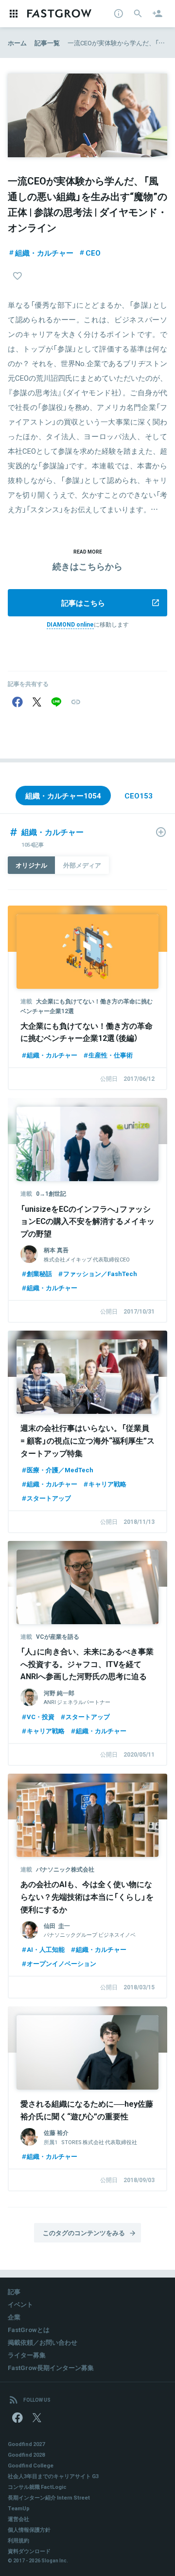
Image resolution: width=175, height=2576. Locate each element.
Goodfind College (31, 2465)
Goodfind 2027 (26, 2444)
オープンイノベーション (61, 1963)
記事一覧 (47, 43)
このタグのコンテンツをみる (84, 2233)
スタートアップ (49, 1498)
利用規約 (18, 2540)
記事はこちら (83, 603)
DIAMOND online (70, 624)
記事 (14, 2291)
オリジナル (31, 865)
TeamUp (19, 2508)
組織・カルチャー (44, 253)
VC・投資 (41, 1716)
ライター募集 (27, 2355)
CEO (93, 253)
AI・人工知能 (46, 1949)
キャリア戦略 (107, 1484)
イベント (20, 2304)
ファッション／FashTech (100, 1273)
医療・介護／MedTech (60, 1470)
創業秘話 (39, 1273)
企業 (14, 2317)
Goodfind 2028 (26, 2455)
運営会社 (18, 2519)
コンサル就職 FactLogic (37, 2487)
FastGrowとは (29, 2329)
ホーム (17, 43)
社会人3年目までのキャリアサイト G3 (53, 2476)
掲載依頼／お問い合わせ (43, 2342)
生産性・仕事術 (111, 1055)
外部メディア (82, 865)
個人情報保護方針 (29, 2530)
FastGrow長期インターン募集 (51, 2367)
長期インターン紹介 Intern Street (49, 2497)
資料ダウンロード (29, 2551)
